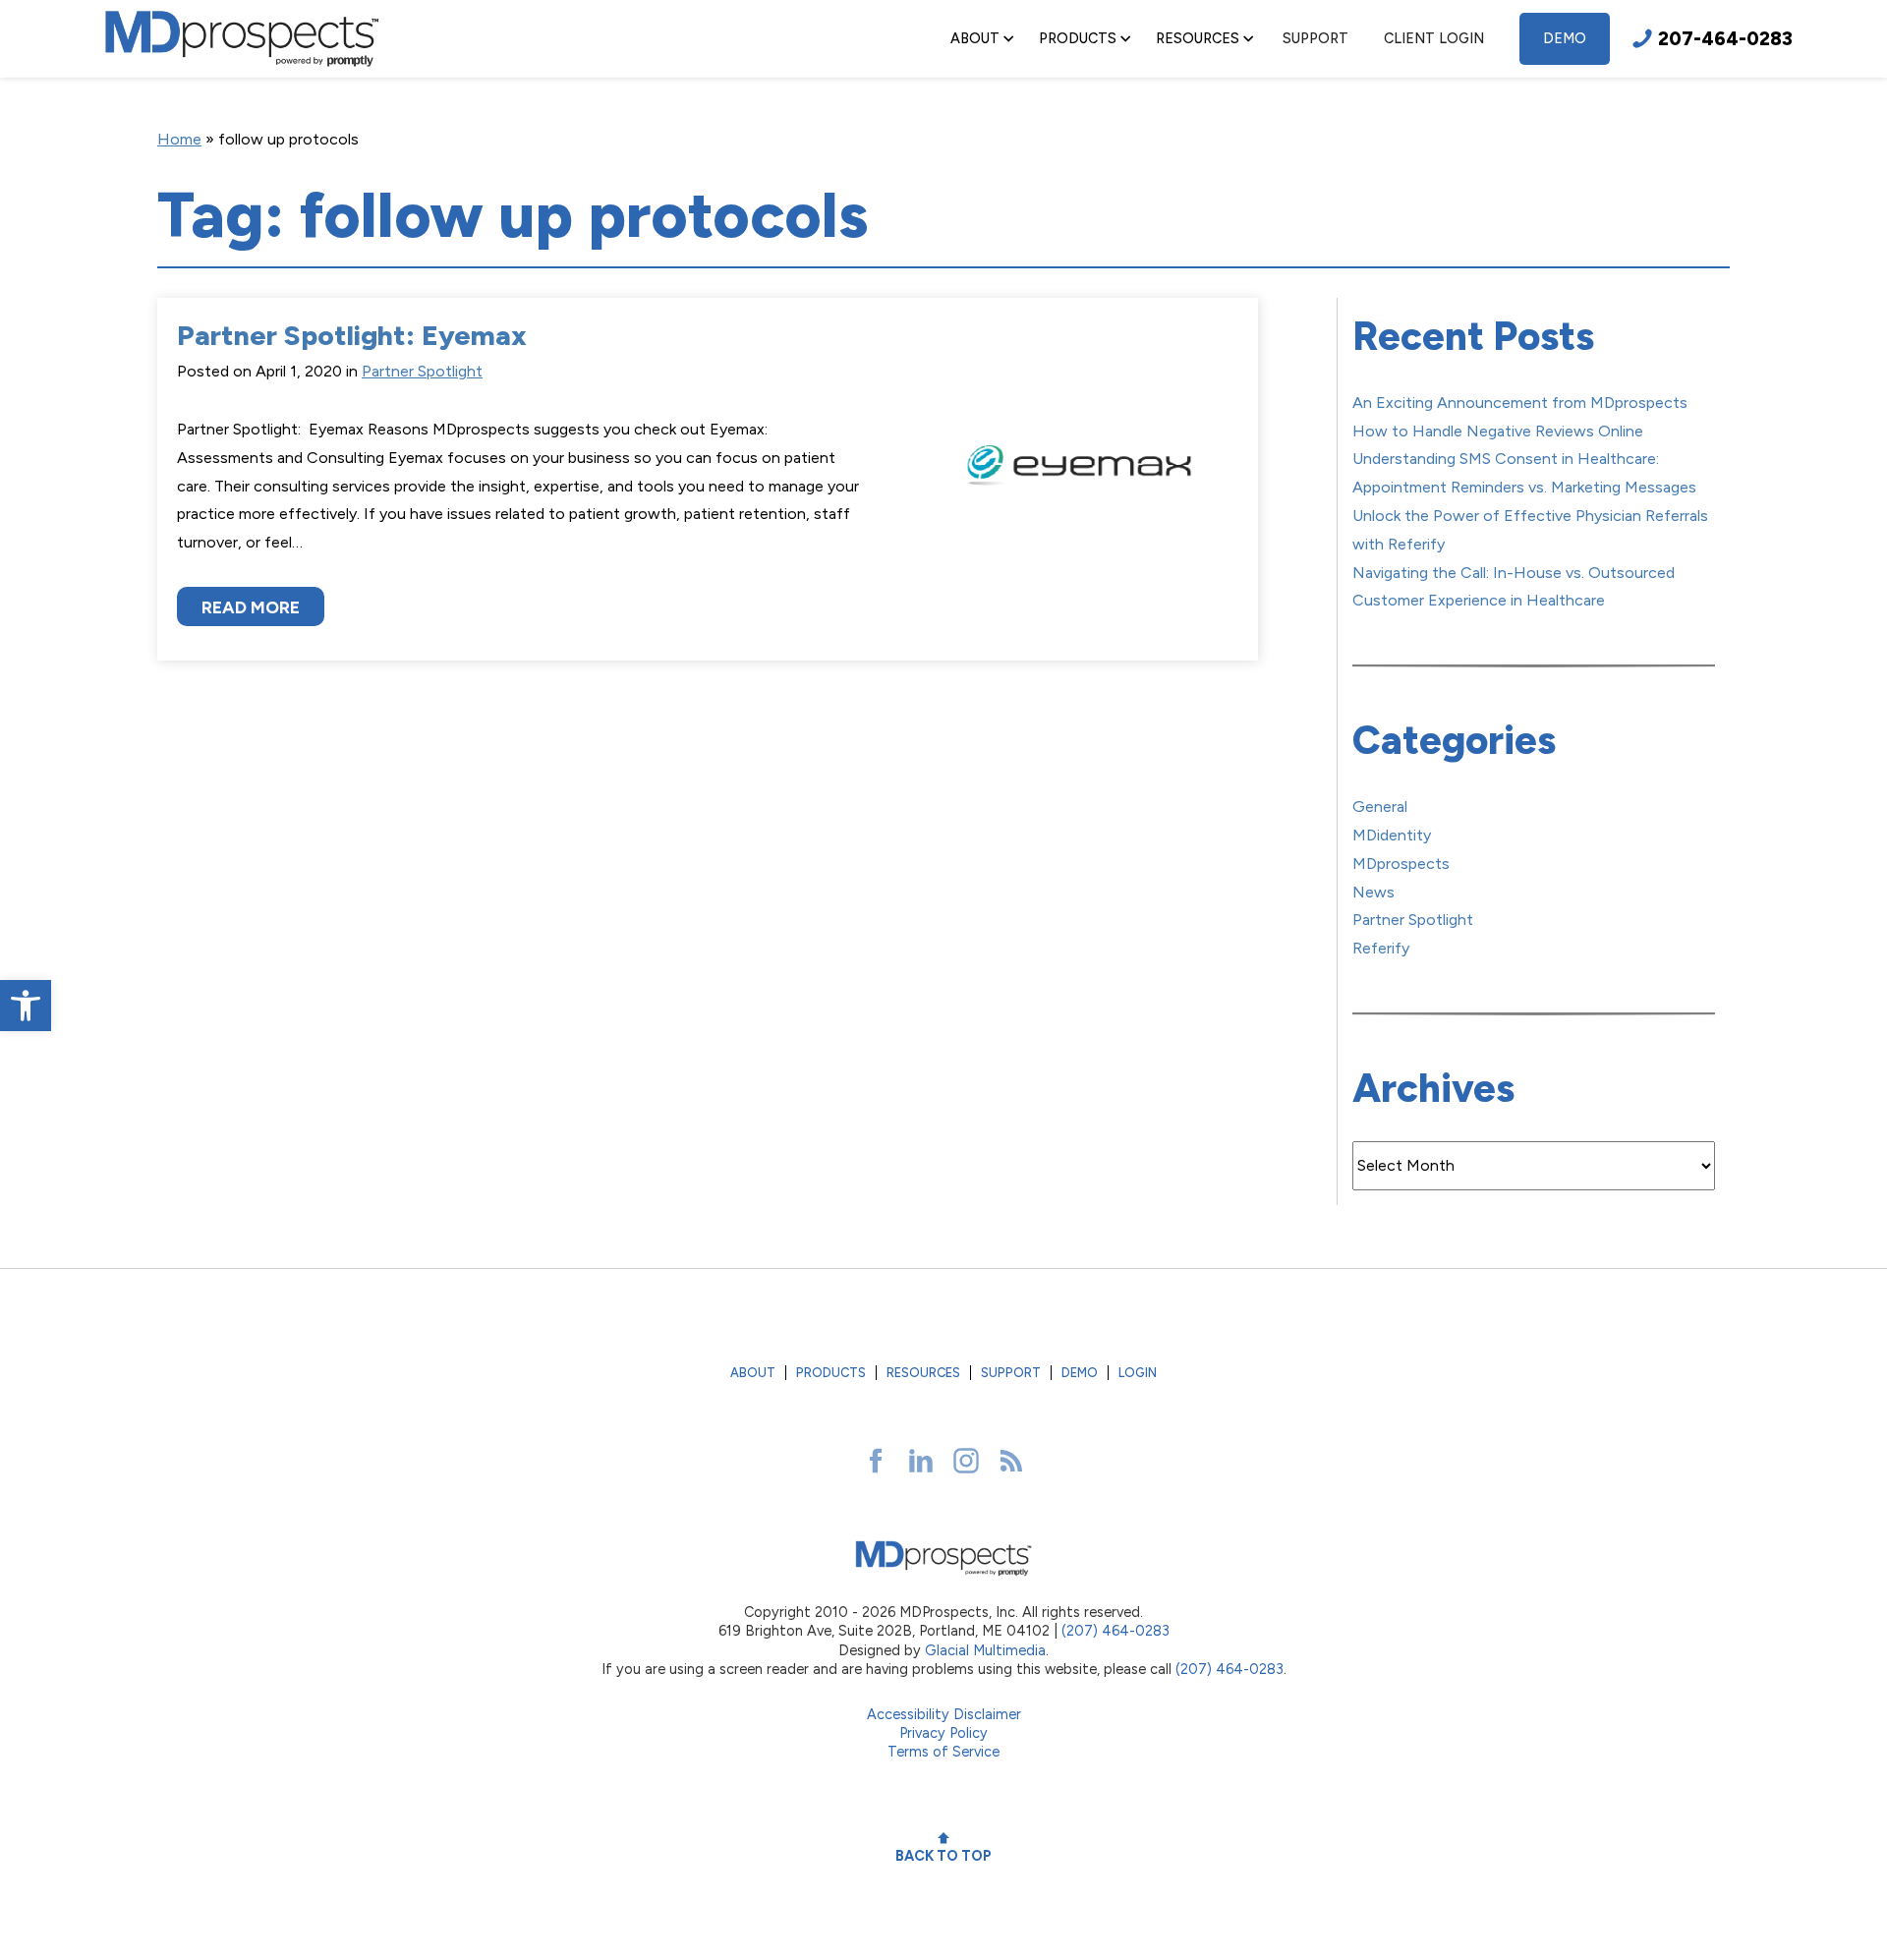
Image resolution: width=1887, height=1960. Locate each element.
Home (179, 139)
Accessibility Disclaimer (944, 1714)
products (831, 1373)
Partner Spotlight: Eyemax (352, 335)
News (1373, 892)
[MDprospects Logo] (242, 39)
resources (923, 1373)
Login (1138, 1373)
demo (1565, 38)
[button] (26, 1006)
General (1380, 807)
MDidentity (1392, 835)
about (753, 1373)
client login (1434, 38)
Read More (251, 607)
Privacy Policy (943, 1733)
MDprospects (1401, 864)
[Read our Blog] (1011, 1461)
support (1315, 38)
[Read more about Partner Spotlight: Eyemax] (1079, 480)
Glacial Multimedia (985, 1650)
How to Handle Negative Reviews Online (1498, 431)
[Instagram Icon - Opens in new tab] (966, 1461)
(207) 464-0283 (1115, 1631)
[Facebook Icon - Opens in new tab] (876, 1461)
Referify (1381, 948)
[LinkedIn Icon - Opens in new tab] (921, 1461)
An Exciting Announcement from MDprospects (1520, 403)
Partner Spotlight (422, 371)
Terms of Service (943, 1752)
